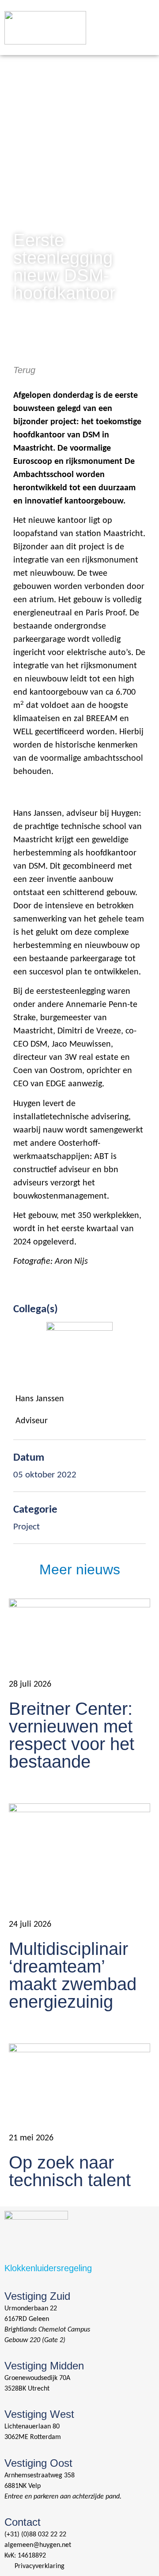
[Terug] (18, 350)
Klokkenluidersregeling (48, 2268)
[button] (143, 17)
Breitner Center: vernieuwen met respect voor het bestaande (72, 1735)
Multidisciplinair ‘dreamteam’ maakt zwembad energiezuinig (73, 1975)
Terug (24, 370)
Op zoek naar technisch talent (70, 2171)
